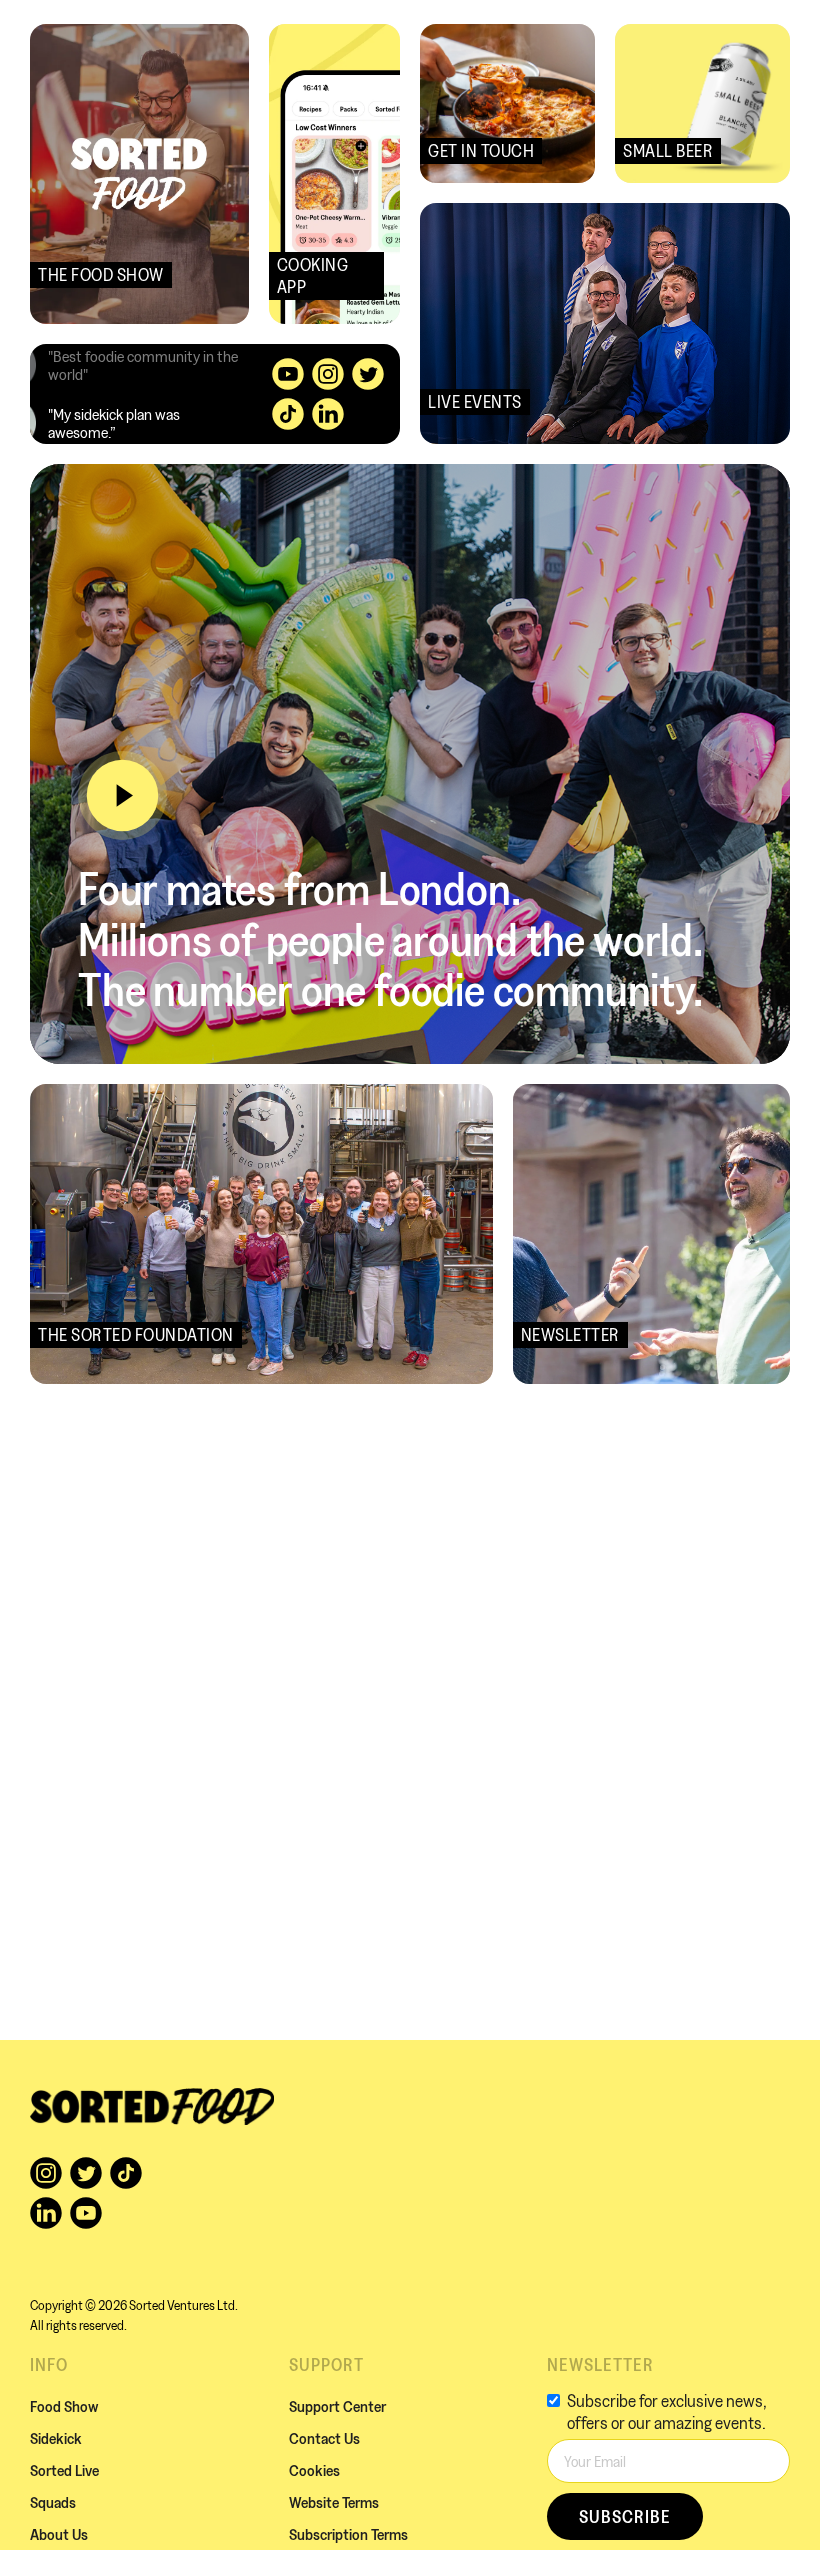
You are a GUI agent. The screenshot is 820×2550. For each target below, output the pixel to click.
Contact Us (324, 2438)
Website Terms (334, 2502)
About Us (59, 2534)
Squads (53, 2502)
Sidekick (56, 2438)
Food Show (64, 2406)
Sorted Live (64, 2470)
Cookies (314, 2470)
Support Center (337, 2406)
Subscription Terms (348, 2534)
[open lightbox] (122, 795)
